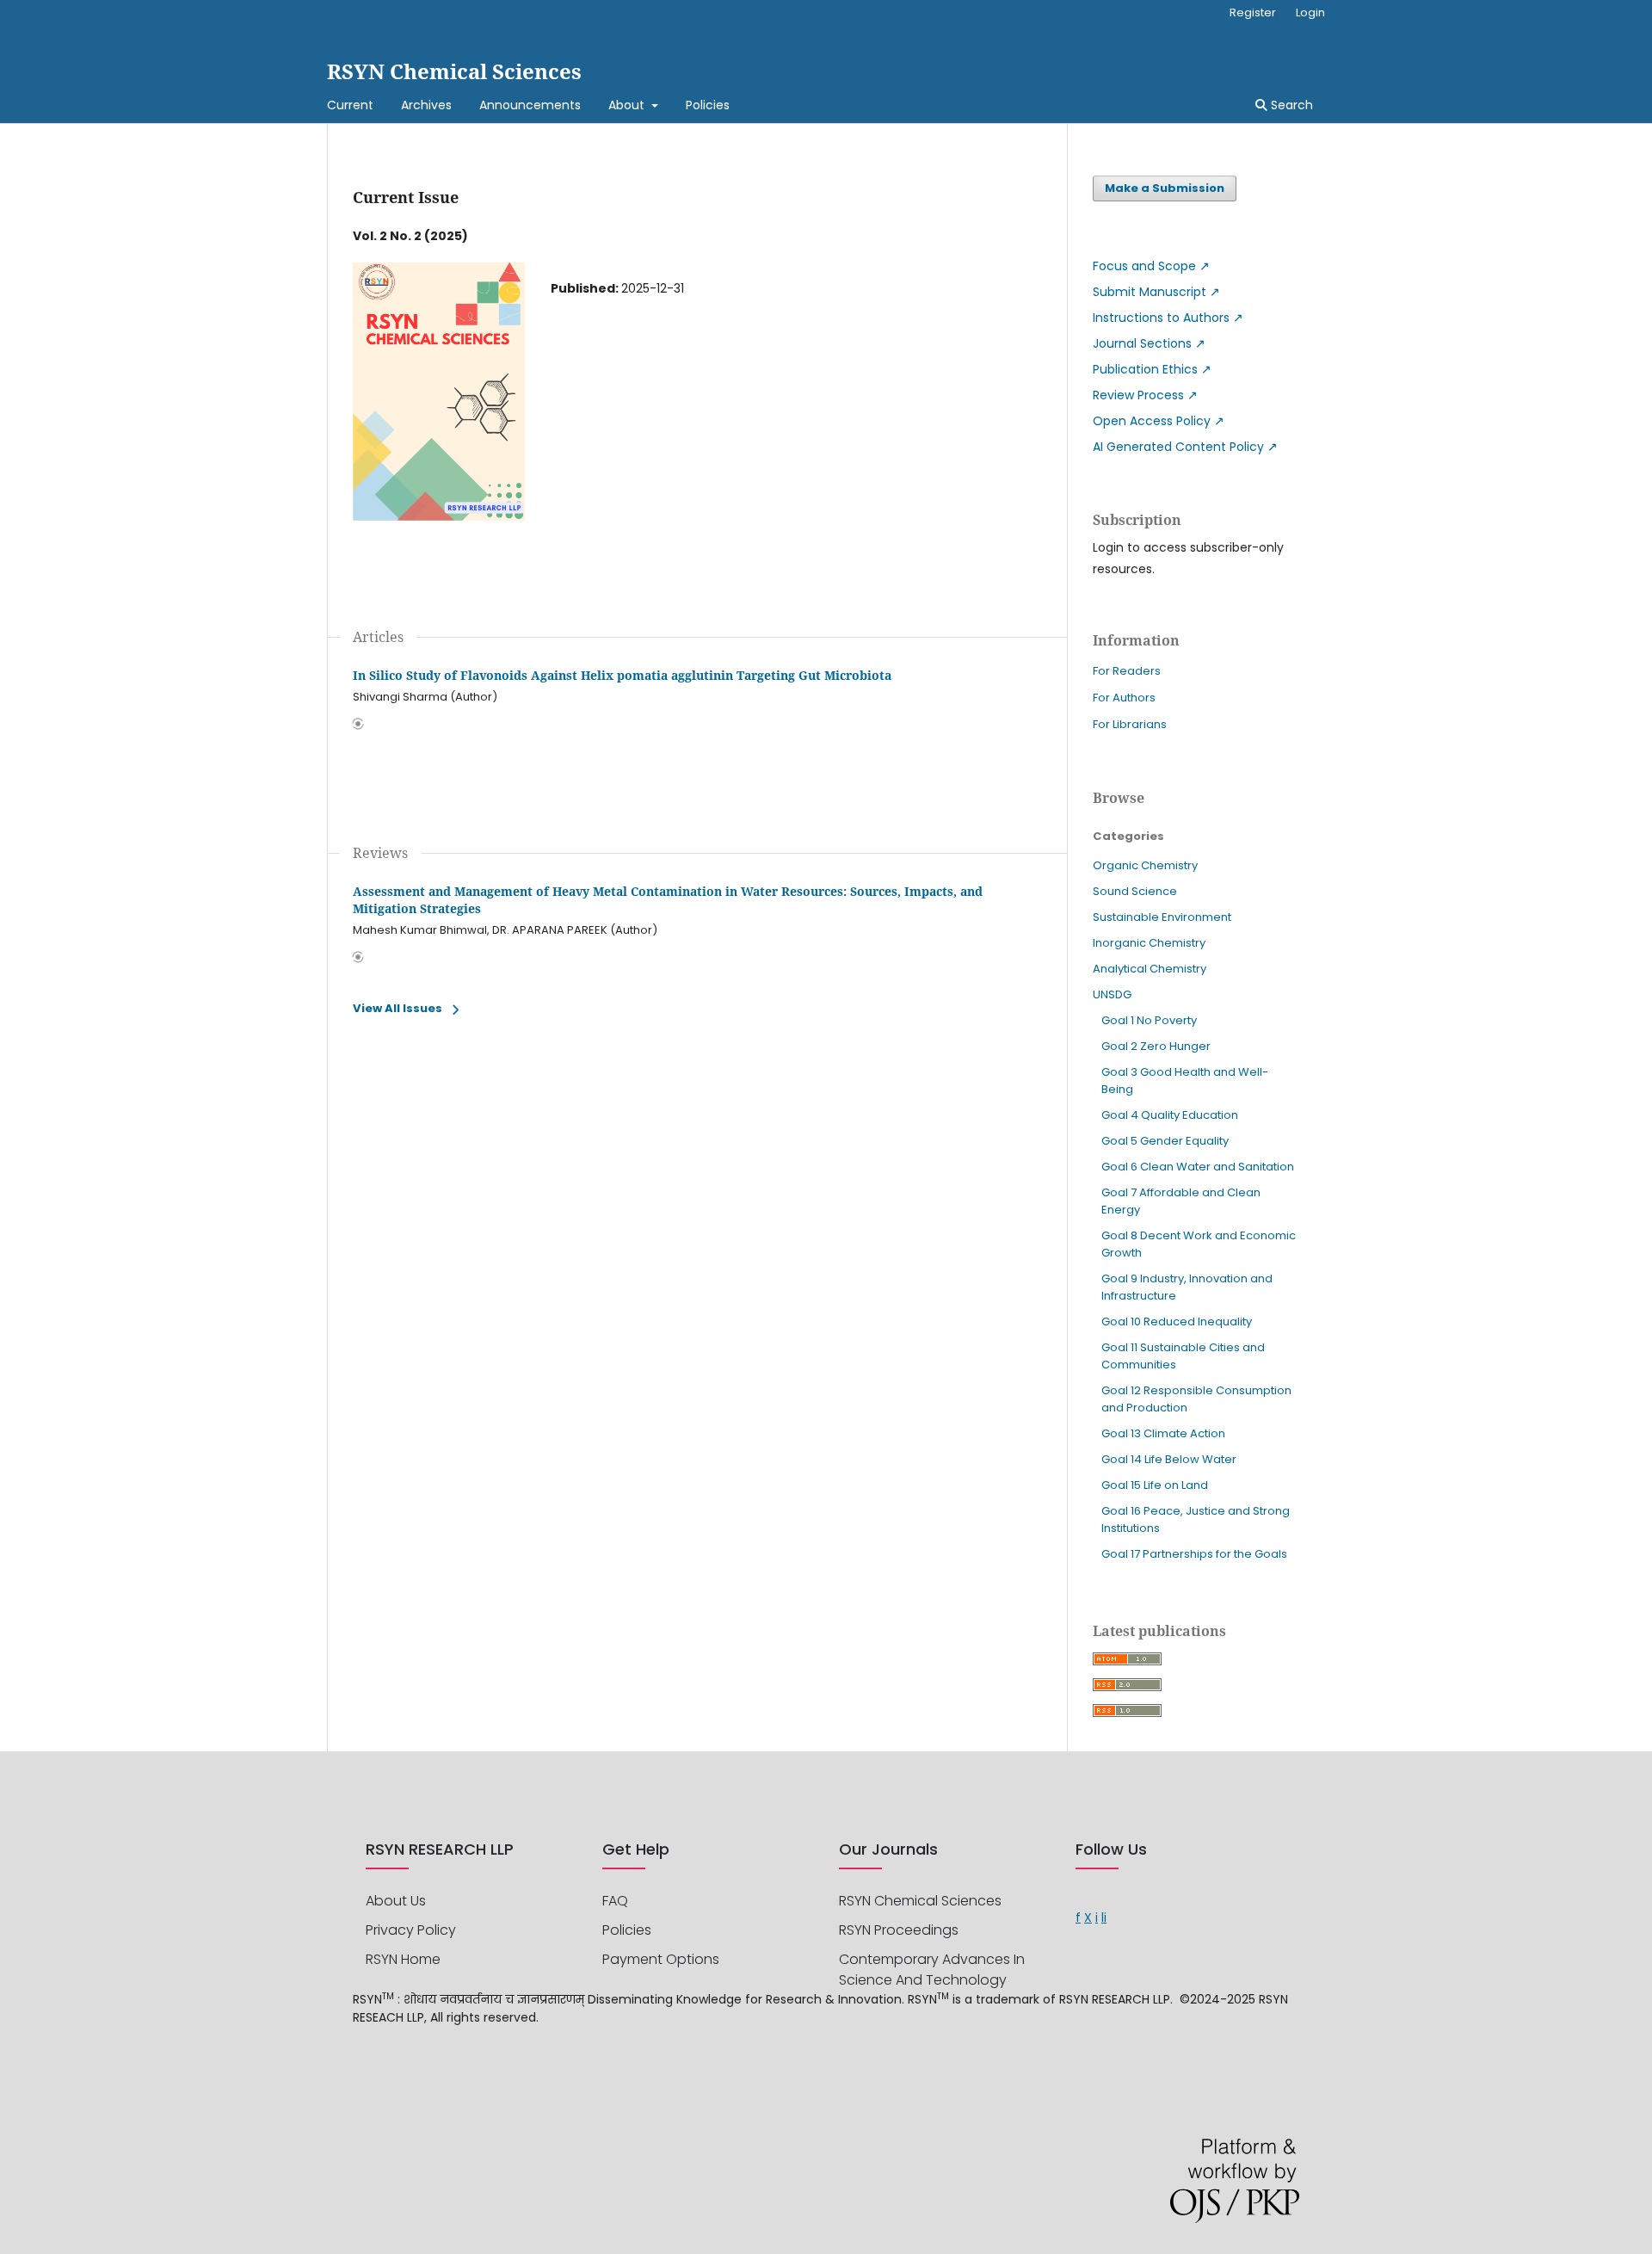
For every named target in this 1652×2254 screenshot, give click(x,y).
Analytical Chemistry (1150, 969)
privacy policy (411, 1930)
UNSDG (1112, 994)
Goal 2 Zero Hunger (1156, 1046)
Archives (426, 105)
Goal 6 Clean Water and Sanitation (1198, 1167)
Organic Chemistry (1145, 865)
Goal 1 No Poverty (1149, 1020)
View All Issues (398, 1008)
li (1104, 1917)
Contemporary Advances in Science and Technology (932, 1970)
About (628, 105)
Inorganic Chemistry (1149, 943)
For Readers (1127, 671)
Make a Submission (1165, 188)
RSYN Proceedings (899, 1930)
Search (1290, 105)
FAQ (615, 1901)
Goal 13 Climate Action (1163, 1433)
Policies (708, 105)
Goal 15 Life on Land (1155, 1485)
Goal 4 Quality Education (1170, 1115)
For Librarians (1130, 724)
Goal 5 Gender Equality (1165, 1141)
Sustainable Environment (1162, 917)
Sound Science (1135, 891)
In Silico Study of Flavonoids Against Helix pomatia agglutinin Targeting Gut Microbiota (622, 675)
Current (350, 105)
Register (1253, 12)
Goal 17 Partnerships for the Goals (1194, 1554)
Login (1310, 12)
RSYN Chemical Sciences (454, 71)
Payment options (661, 1959)
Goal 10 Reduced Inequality (1177, 1322)
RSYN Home (403, 1959)
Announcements (530, 105)
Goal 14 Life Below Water (1169, 1459)
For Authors (1124, 698)
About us (396, 1901)
